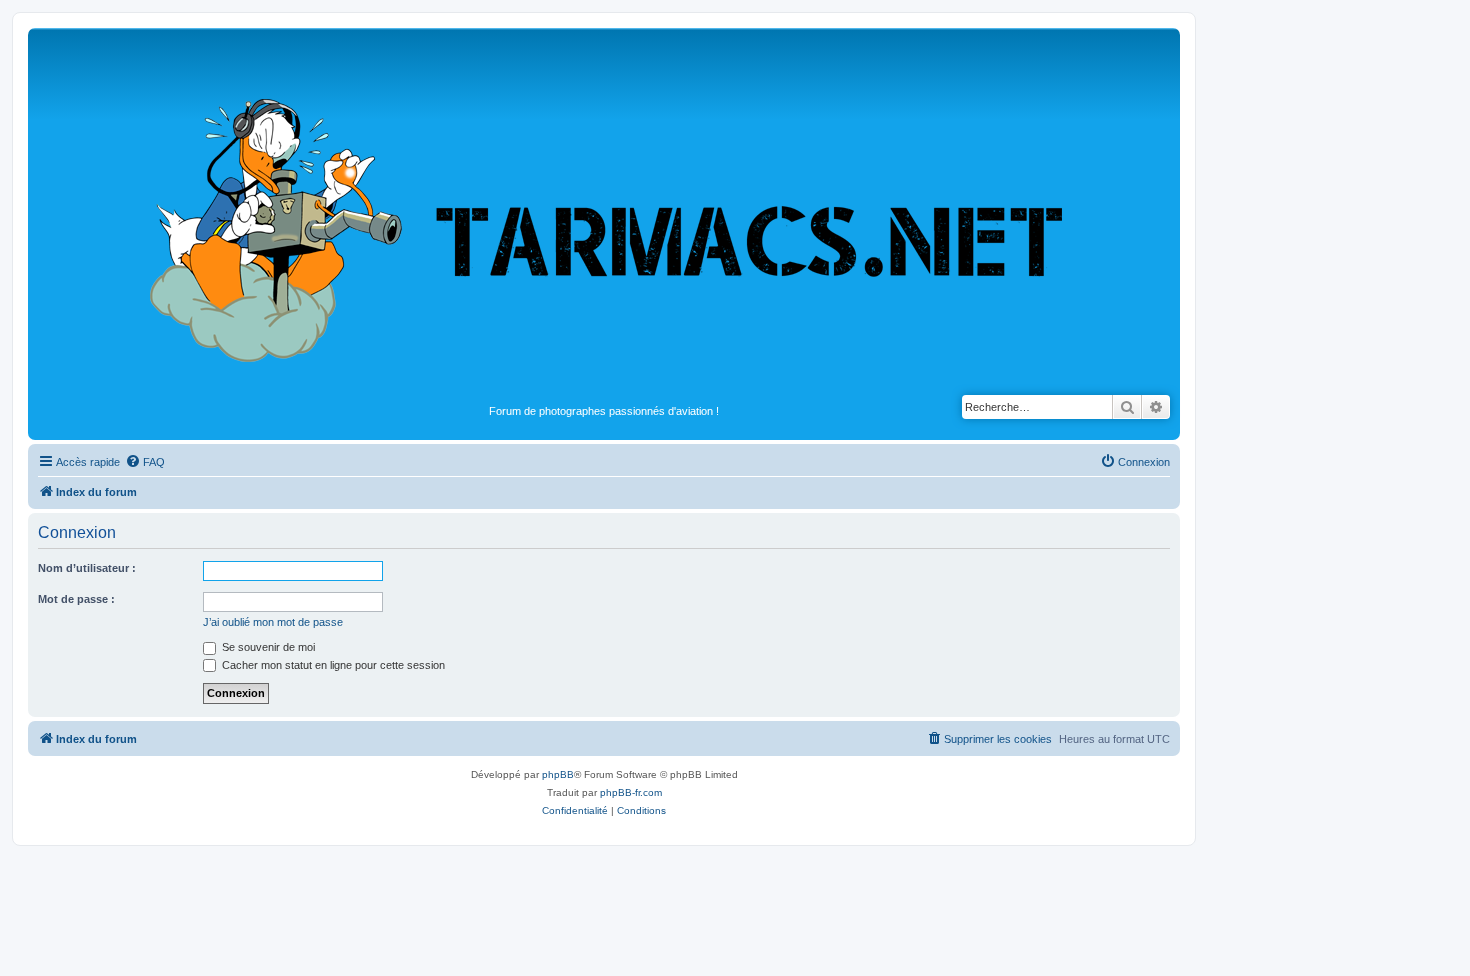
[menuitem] (145, 462)
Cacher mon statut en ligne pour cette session (332, 665)
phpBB (558, 774)
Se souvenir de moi (267, 647)
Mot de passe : (76, 599)
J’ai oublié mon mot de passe (273, 622)
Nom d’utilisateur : (87, 568)
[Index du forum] (604, 216)
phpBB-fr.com (631, 792)
